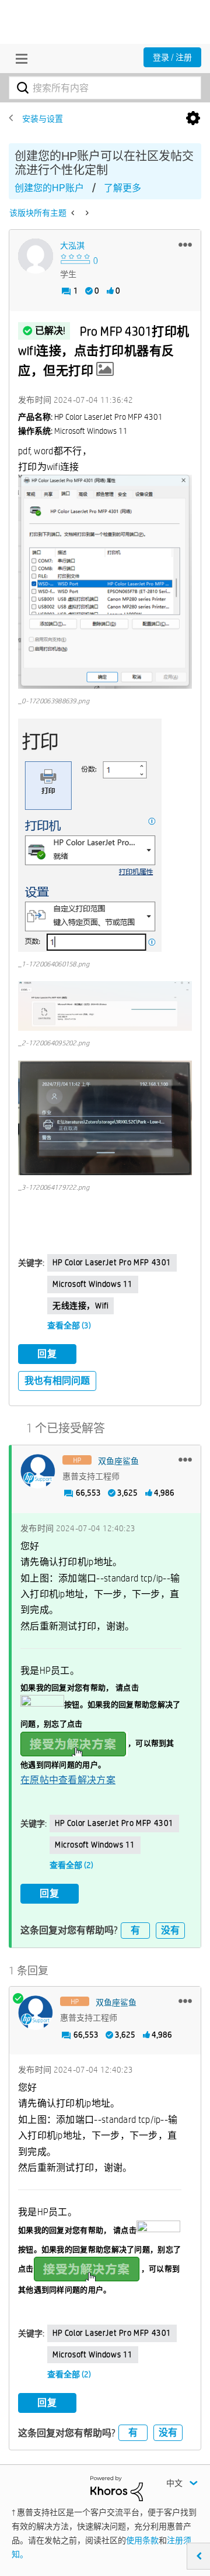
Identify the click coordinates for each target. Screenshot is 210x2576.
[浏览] (19, 58)
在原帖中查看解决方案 (68, 1780)
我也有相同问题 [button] (57, 1381)
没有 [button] (170, 1930)
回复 (47, 1354)
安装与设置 (43, 119)
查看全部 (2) (71, 1865)
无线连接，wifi (80, 1306)
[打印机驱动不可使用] (86, 213)
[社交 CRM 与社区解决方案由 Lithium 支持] (117, 2488)
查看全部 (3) (69, 1325)
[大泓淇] (36, 256)
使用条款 (142, 2540)
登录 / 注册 (172, 57)
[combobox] (105, 88)
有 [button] (135, 1930)
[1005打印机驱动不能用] (74, 213)
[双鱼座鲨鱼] (38, 1472)
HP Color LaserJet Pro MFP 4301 (112, 1262)
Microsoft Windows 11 (93, 1284)
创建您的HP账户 (49, 188)
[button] (185, 244)
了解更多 (123, 188)
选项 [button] (193, 119)
